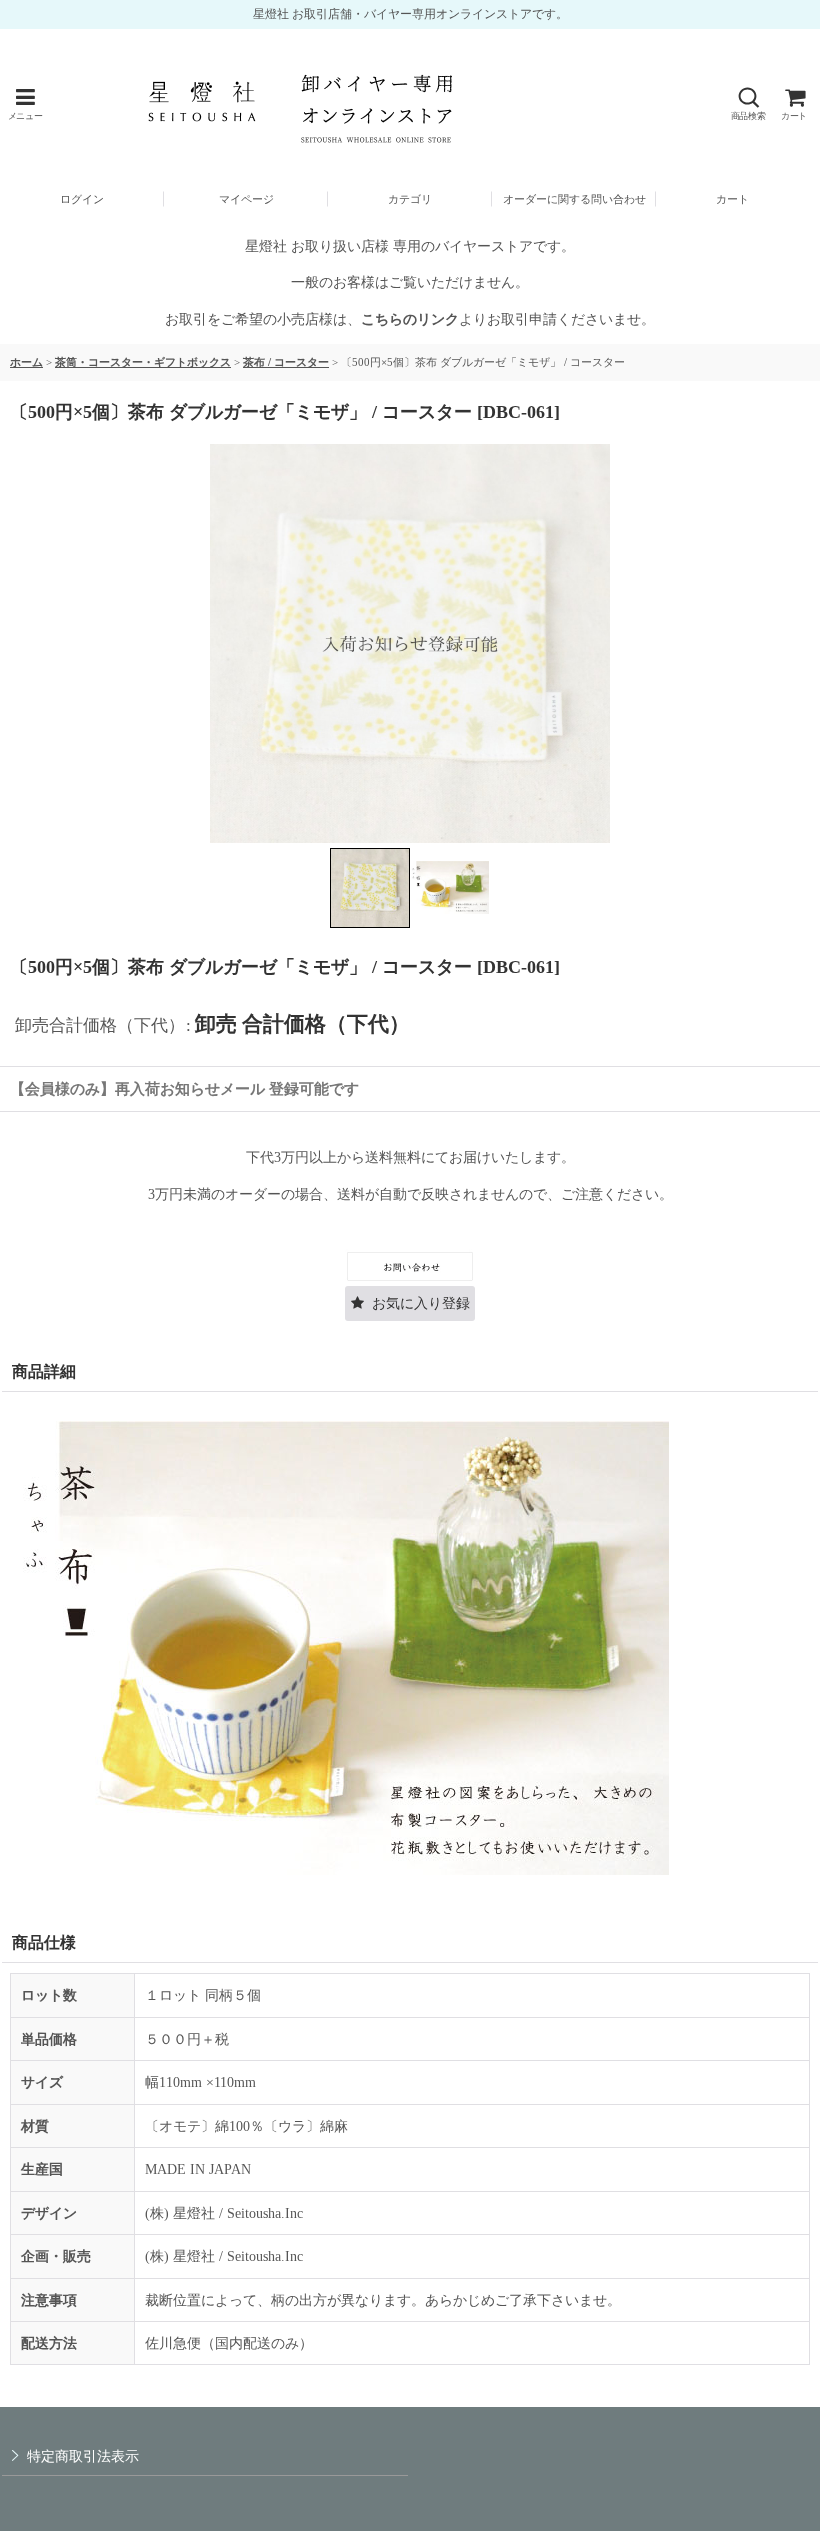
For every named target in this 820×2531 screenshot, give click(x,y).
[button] (25, 104)
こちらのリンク (410, 319)
